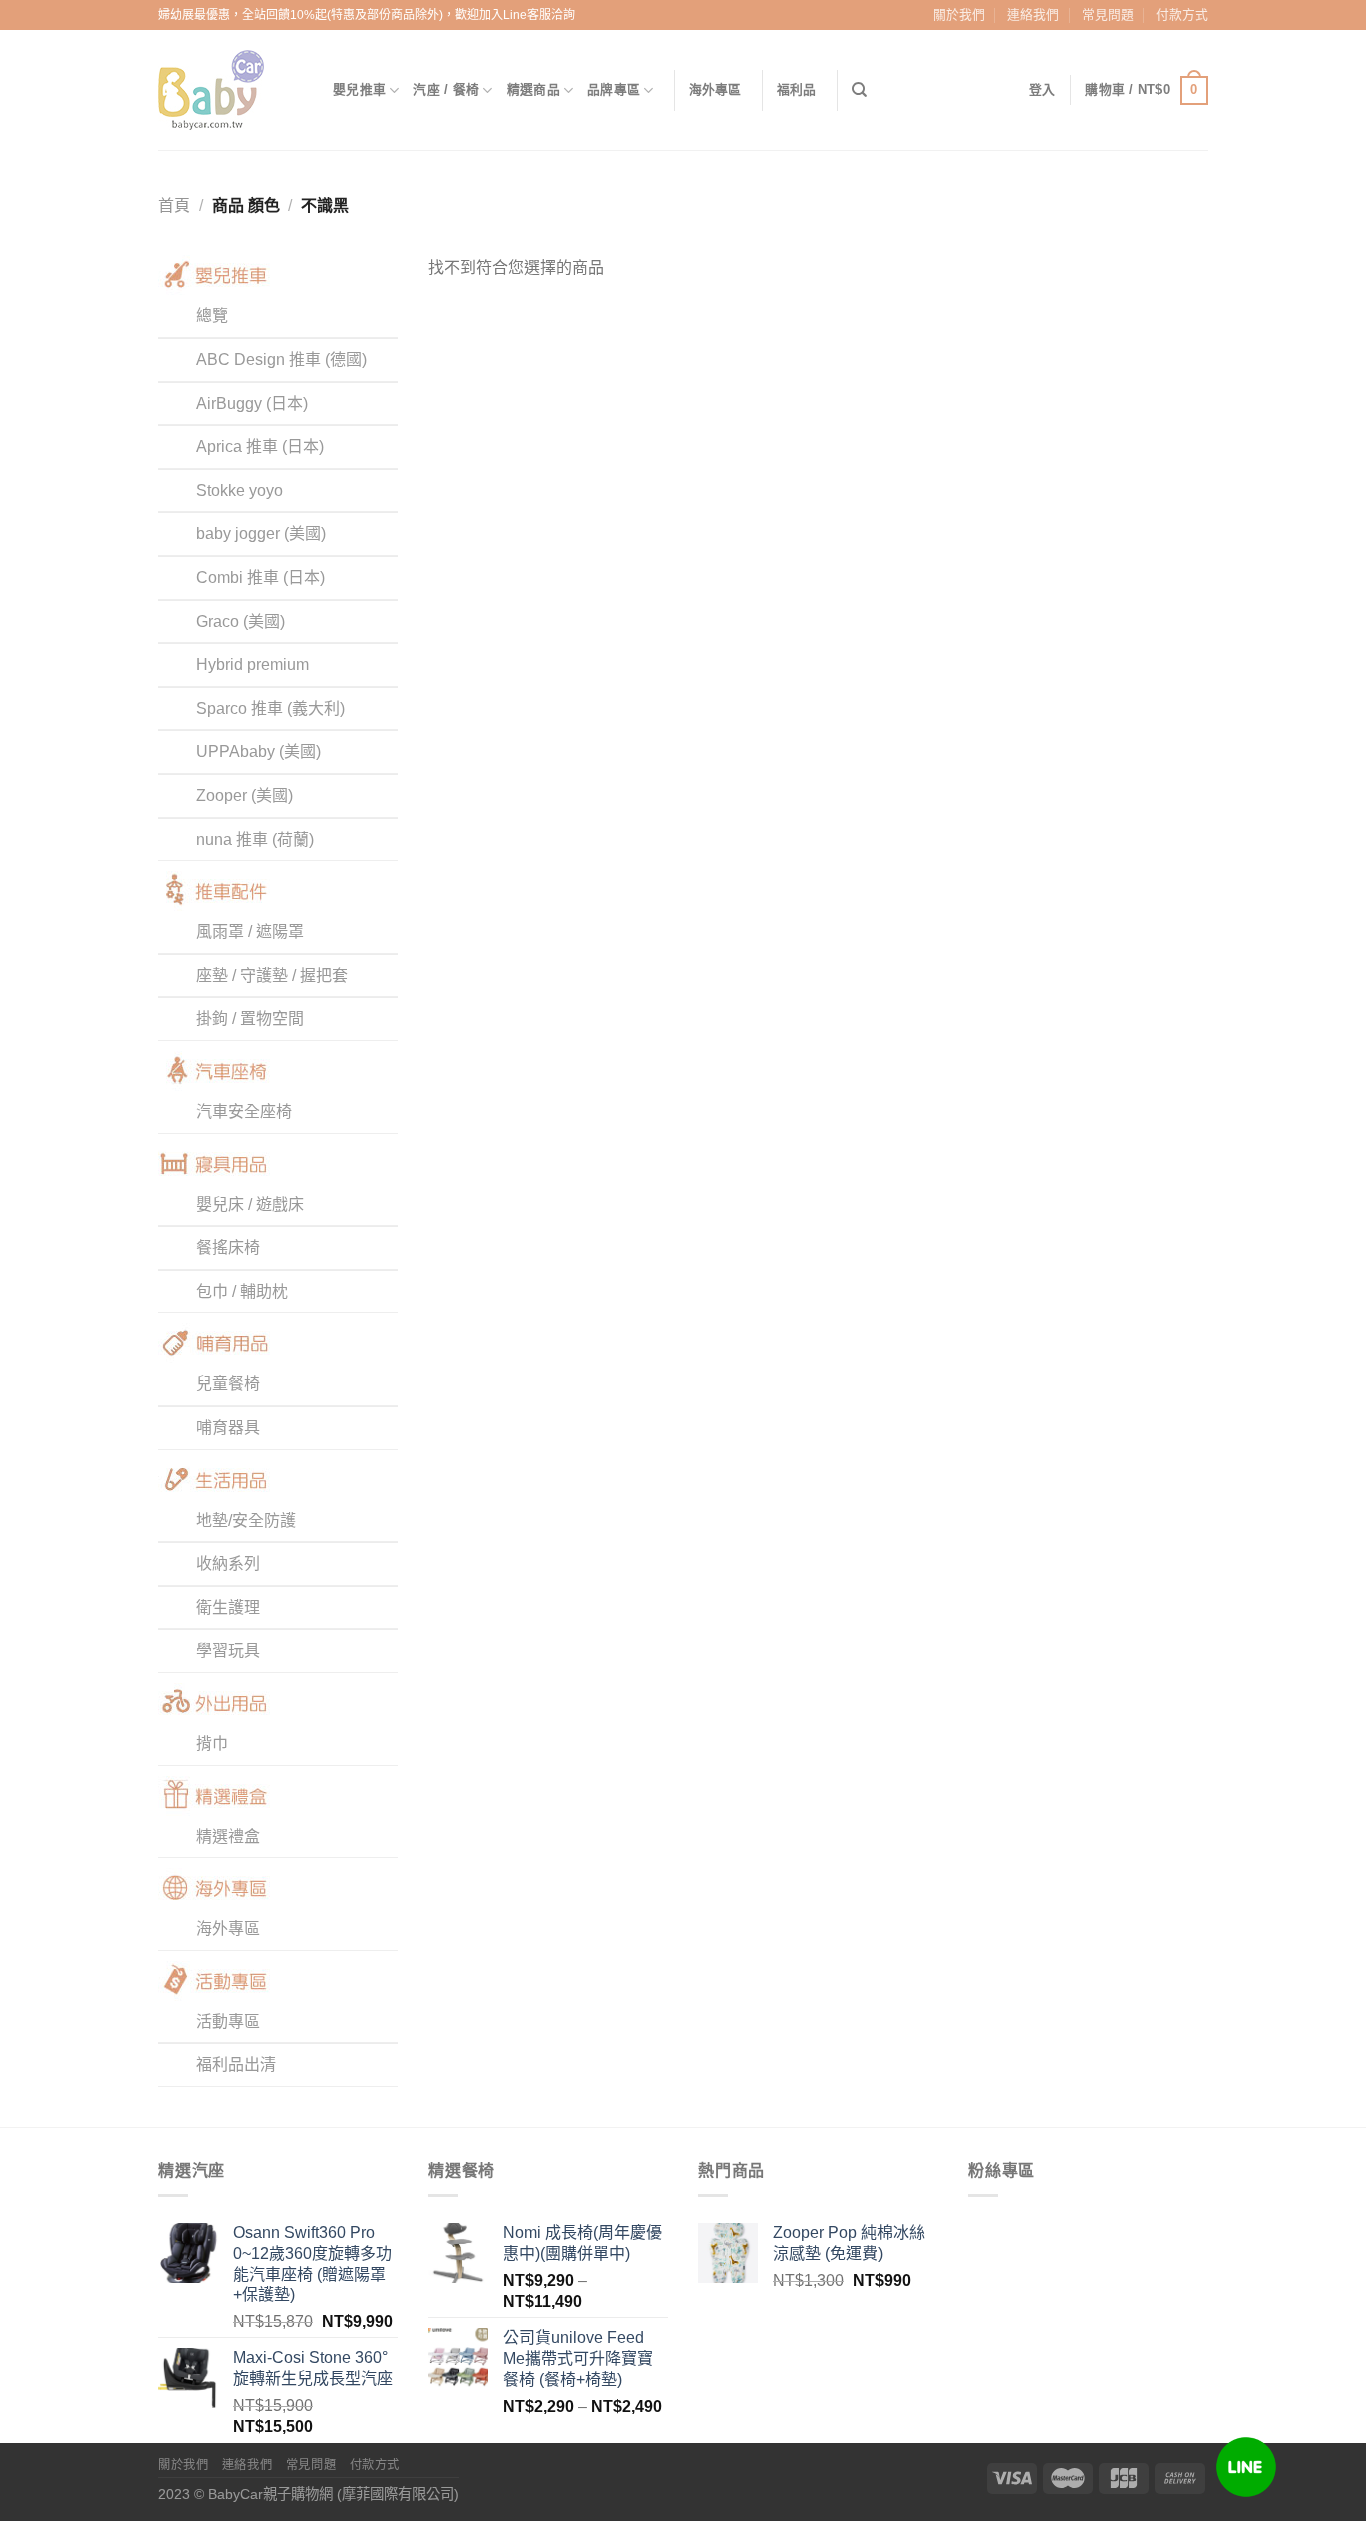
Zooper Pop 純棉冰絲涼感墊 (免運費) (849, 2243)
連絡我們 (1033, 14)
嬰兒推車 (359, 89)
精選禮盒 (228, 1836)
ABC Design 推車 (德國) (281, 359)
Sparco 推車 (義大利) (270, 708)
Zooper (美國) (244, 795)
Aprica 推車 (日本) (260, 446)
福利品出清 (236, 2064)
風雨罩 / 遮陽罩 (250, 931)
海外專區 (715, 89)
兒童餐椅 (228, 1383)
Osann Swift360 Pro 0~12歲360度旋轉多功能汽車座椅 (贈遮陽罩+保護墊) (312, 2263)
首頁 (174, 205)
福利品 (797, 89)
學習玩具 (228, 1650)
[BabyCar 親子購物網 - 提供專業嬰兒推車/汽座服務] (230, 90)
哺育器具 (228, 1427)
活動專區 (228, 2021)
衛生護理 (228, 1607)
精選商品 (533, 89)
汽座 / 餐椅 (446, 89)
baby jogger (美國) (261, 533)
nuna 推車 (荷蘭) (255, 839)
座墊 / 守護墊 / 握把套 (272, 975)
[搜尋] (859, 90)
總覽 (212, 315)
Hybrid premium (252, 664)
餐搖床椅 (228, 1247)
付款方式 (1182, 14)
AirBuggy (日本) (252, 403)
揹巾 (212, 1743)
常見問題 (1108, 14)
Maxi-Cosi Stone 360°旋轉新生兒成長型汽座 (313, 2368)
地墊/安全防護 (246, 1520)
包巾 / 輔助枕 (242, 1291)
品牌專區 (613, 89)
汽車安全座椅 (244, 1111)
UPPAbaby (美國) (258, 751)
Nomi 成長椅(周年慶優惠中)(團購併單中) (582, 2243)
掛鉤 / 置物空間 (250, 1018)
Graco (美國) (240, 621)
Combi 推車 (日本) (260, 577)
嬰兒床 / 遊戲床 (250, 1204)
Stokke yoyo (239, 490)
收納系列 (228, 1563)
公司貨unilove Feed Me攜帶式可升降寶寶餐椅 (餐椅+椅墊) (578, 2358)
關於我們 (959, 14)
